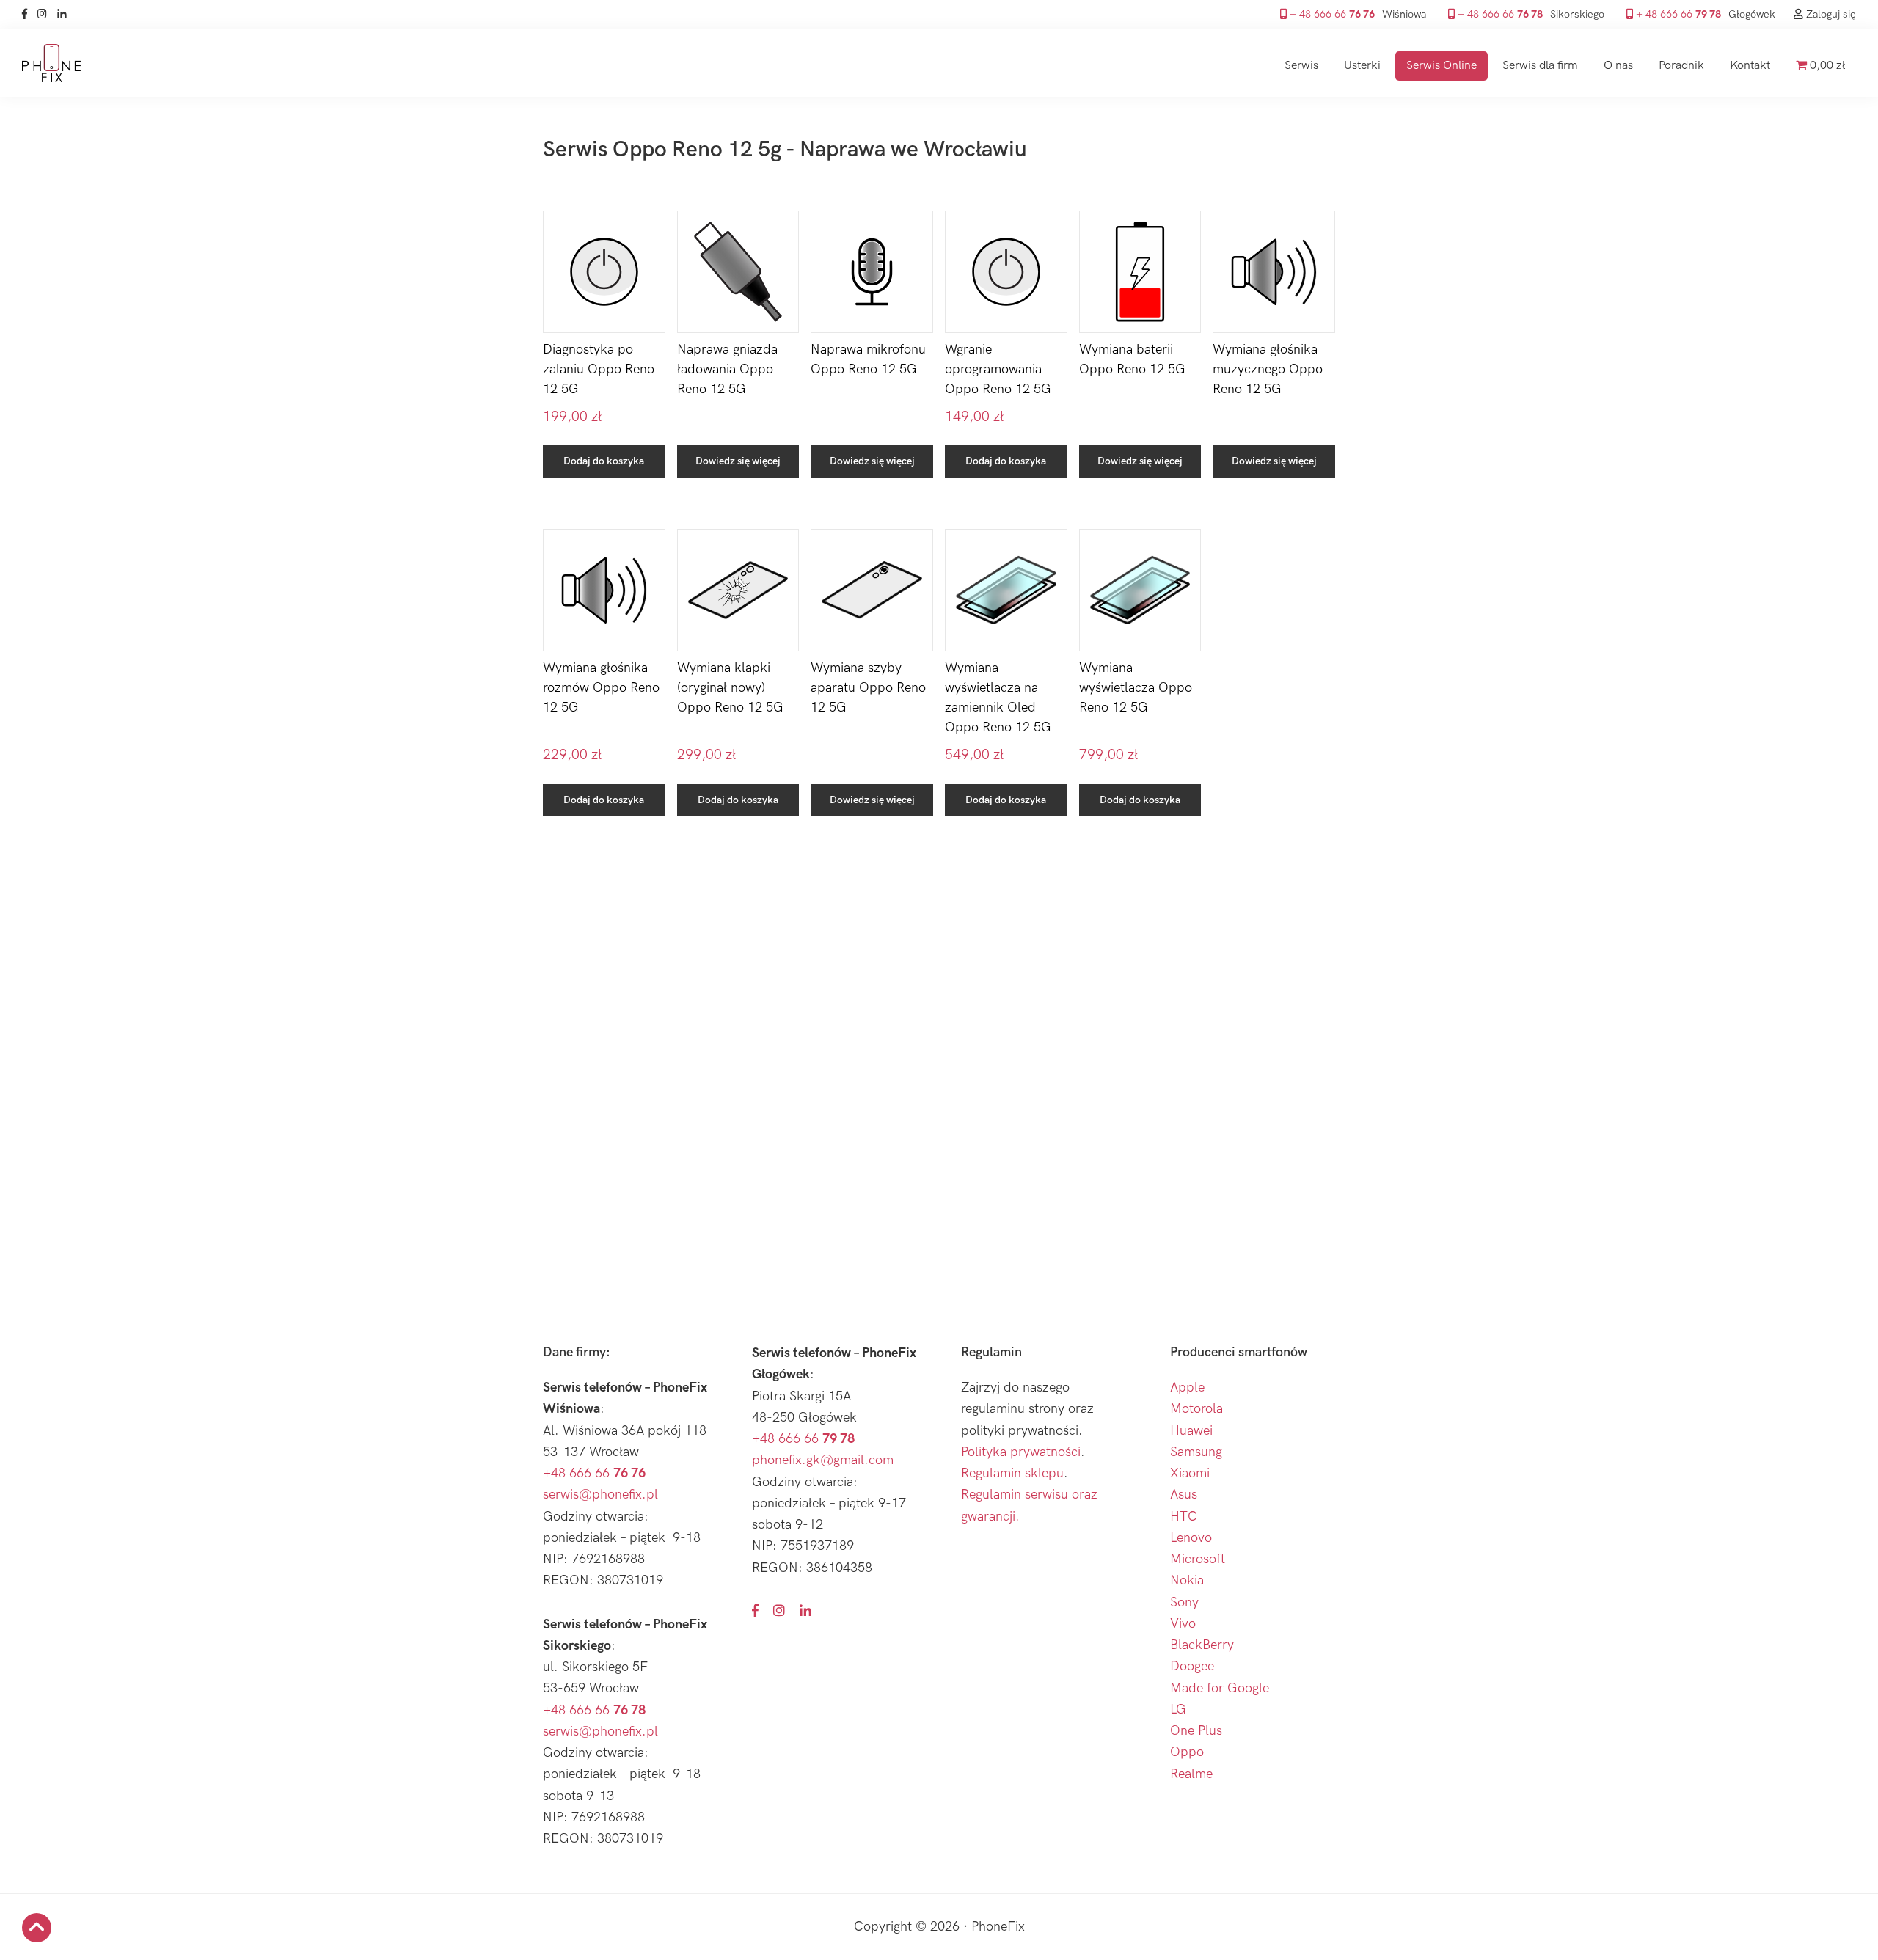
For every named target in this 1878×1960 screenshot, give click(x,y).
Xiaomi (1190, 1473)
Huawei (1191, 1431)
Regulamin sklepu (1012, 1473)
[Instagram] (46, 14)
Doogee (1192, 1666)
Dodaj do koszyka (604, 461)
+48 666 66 (594, 1473)
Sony (1184, 1602)
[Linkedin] (66, 14)
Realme (1191, 1774)
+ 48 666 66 (1331, 14)
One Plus (1196, 1731)
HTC (1184, 1517)
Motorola (1196, 1409)
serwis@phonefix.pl (600, 1495)
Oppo (1187, 1752)
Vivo (1183, 1624)
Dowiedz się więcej (738, 461)
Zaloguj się (1830, 14)
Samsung (1196, 1452)
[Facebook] (28, 14)
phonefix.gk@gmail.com (823, 1460)
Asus (1184, 1495)
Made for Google (1220, 1688)
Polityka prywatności (1021, 1452)
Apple (1187, 1387)
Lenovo (1191, 1538)
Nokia (1187, 1580)
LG (1178, 1709)
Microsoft (1198, 1559)
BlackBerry (1202, 1645)
